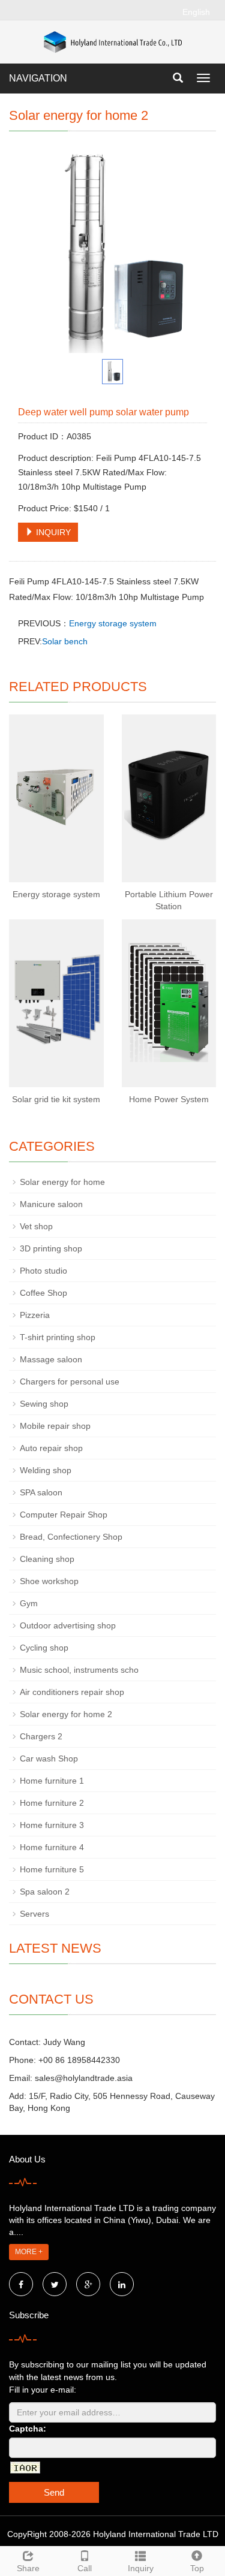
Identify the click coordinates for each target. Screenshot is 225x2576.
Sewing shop (44, 1404)
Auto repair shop (51, 1448)
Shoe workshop (49, 1581)
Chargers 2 (41, 1736)
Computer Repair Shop (64, 1515)
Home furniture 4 (52, 1847)
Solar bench (65, 641)
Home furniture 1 (52, 1781)
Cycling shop (44, 1648)
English (196, 12)
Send (54, 2492)
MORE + (29, 2252)
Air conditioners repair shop (72, 1692)
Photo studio (43, 1271)
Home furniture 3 (52, 1825)
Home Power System (169, 1099)
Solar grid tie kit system (56, 1099)
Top (197, 2568)
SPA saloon (41, 1492)
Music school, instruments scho (79, 1670)
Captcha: (28, 2429)
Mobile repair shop (55, 1426)
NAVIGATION (38, 78)
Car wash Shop (49, 1758)
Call (85, 2568)
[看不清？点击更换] (25, 2468)
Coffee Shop (43, 1293)
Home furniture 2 (52, 1803)
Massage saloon (51, 1359)
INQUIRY (52, 532)
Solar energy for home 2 (66, 1714)
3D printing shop (51, 1248)
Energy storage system (113, 623)
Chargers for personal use (70, 1381)
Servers (34, 1914)
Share (28, 2568)
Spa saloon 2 (45, 1892)
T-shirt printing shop (58, 1337)
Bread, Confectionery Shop (71, 1537)
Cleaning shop (47, 1559)
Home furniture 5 (52, 1869)
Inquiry (141, 2568)
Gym (29, 1603)
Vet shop (36, 1226)
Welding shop (46, 1470)
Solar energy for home (62, 1182)
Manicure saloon (51, 1204)
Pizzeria (35, 1315)
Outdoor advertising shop (68, 1625)
